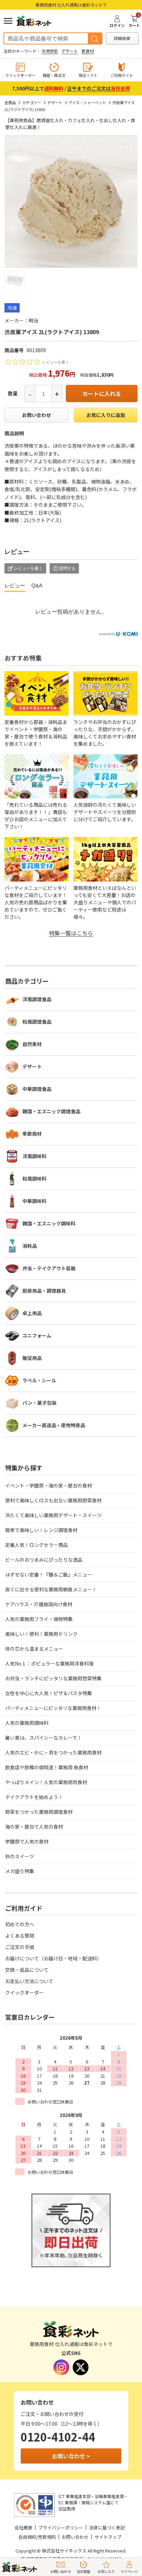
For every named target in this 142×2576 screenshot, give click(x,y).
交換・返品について (27, 1970)
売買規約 (47, 2537)
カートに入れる (102, 394)
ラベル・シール (39, 1380)
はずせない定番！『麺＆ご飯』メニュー (49, 1574)
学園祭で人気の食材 (27, 1841)
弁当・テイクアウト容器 (49, 1268)
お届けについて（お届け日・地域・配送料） (53, 1958)
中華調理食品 (37, 1089)
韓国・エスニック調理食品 (51, 1111)
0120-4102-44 (58, 2437)
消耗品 (30, 1246)
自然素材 (32, 1044)
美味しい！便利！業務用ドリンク (41, 1634)
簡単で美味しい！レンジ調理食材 (41, 1530)
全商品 (10, 102)
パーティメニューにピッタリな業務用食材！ (53, 1708)
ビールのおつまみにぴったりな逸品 (44, 1560)
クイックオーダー (24, 1992)
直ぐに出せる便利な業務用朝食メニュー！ (51, 1589)
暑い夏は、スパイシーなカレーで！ (44, 1738)
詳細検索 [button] (122, 38)
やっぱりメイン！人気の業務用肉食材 (46, 1782)
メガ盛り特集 (20, 1871)
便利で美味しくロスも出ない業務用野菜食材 (53, 1500)
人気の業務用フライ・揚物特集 (39, 1619)
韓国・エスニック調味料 (49, 1223)
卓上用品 (32, 1313)
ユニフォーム (37, 1335)
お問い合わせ (37, 415)
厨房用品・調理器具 (44, 1291)
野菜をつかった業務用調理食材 (39, 1812)
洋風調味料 (34, 1156)
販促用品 (32, 1358)
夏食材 (88, 51)
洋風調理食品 (37, 999)
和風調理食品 (37, 1022)
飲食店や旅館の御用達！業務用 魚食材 (47, 1767)
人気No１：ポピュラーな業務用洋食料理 (49, 1663)
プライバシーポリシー (61, 2528)
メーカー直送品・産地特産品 (54, 1425)
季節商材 (32, 1134)
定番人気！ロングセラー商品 (37, 1545)
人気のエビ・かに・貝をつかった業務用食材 (53, 1752)
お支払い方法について (29, 1981)
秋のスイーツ (20, 1856)
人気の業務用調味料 (27, 1723)
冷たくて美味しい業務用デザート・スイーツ (53, 1515)
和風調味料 (34, 1178)
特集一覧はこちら (71, 933)
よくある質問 (20, 1936)
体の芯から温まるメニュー (34, 1649)
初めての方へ (20, 1924)
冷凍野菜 (50, 51)
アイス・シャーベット (87, 102)
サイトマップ (108, 2537)
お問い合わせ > (71, 2456)
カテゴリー (32, 102)
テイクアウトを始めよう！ (34, 1797)
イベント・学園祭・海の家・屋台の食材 (49, 1485)
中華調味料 (34, 1201)
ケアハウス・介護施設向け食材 (39, 1604)
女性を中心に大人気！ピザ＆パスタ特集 (49, 1693)
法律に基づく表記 (107, 2528)
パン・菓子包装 (39, 1403)
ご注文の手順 (20, 1947)
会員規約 (27, 2537)
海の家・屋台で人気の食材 (34, 1827)
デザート (70, 51)
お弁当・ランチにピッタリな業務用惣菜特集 (53, 1678)
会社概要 (23, 2528)
